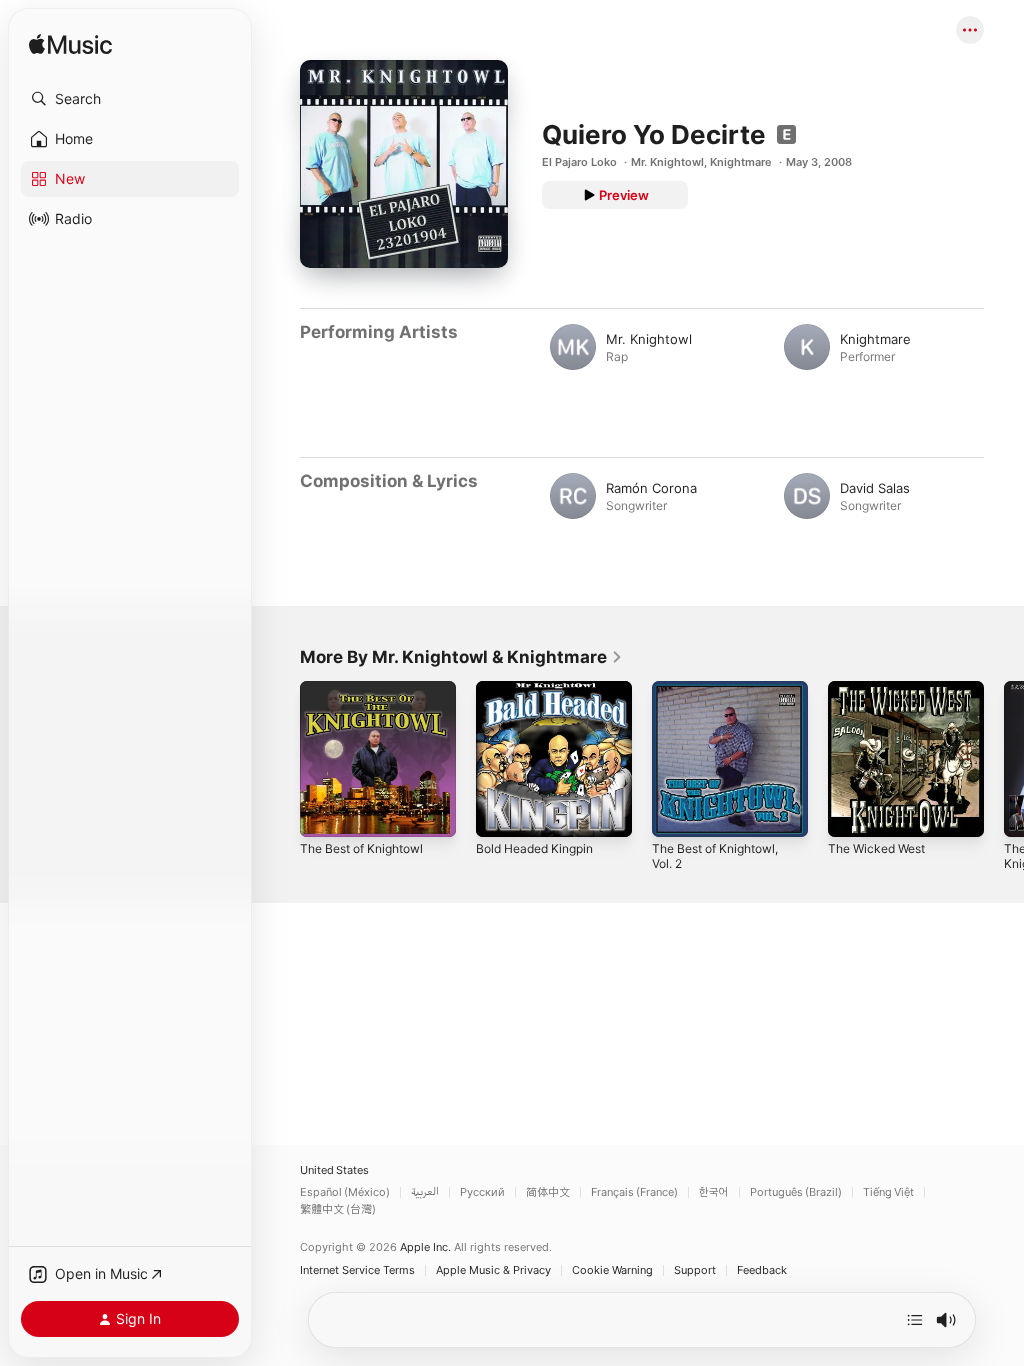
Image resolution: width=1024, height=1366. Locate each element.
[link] (461, 657)
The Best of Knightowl (361, 848)
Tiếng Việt (888, 1192)
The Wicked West (876, 848)
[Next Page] (1004, 759)
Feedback (762, 1270)
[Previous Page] (280, 759)
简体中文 (548, 1192)
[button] (130, 99)
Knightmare (741, 162)
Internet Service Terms (357, 1270)
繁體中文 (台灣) (338, 1209)
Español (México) (345, 1192)
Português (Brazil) (796, 1192)
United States (334, 1170)
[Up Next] (915, 1320)
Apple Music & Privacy (493, 1270)
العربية (425, 1192)
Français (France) (634, 1192)
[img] (70, 45)
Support (695, 1270)
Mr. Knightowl (667, 162)
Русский (482, 1192)
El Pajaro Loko (579, 162)
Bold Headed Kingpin (534, 848)
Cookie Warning (612, 1270)
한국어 (714, 1192)
